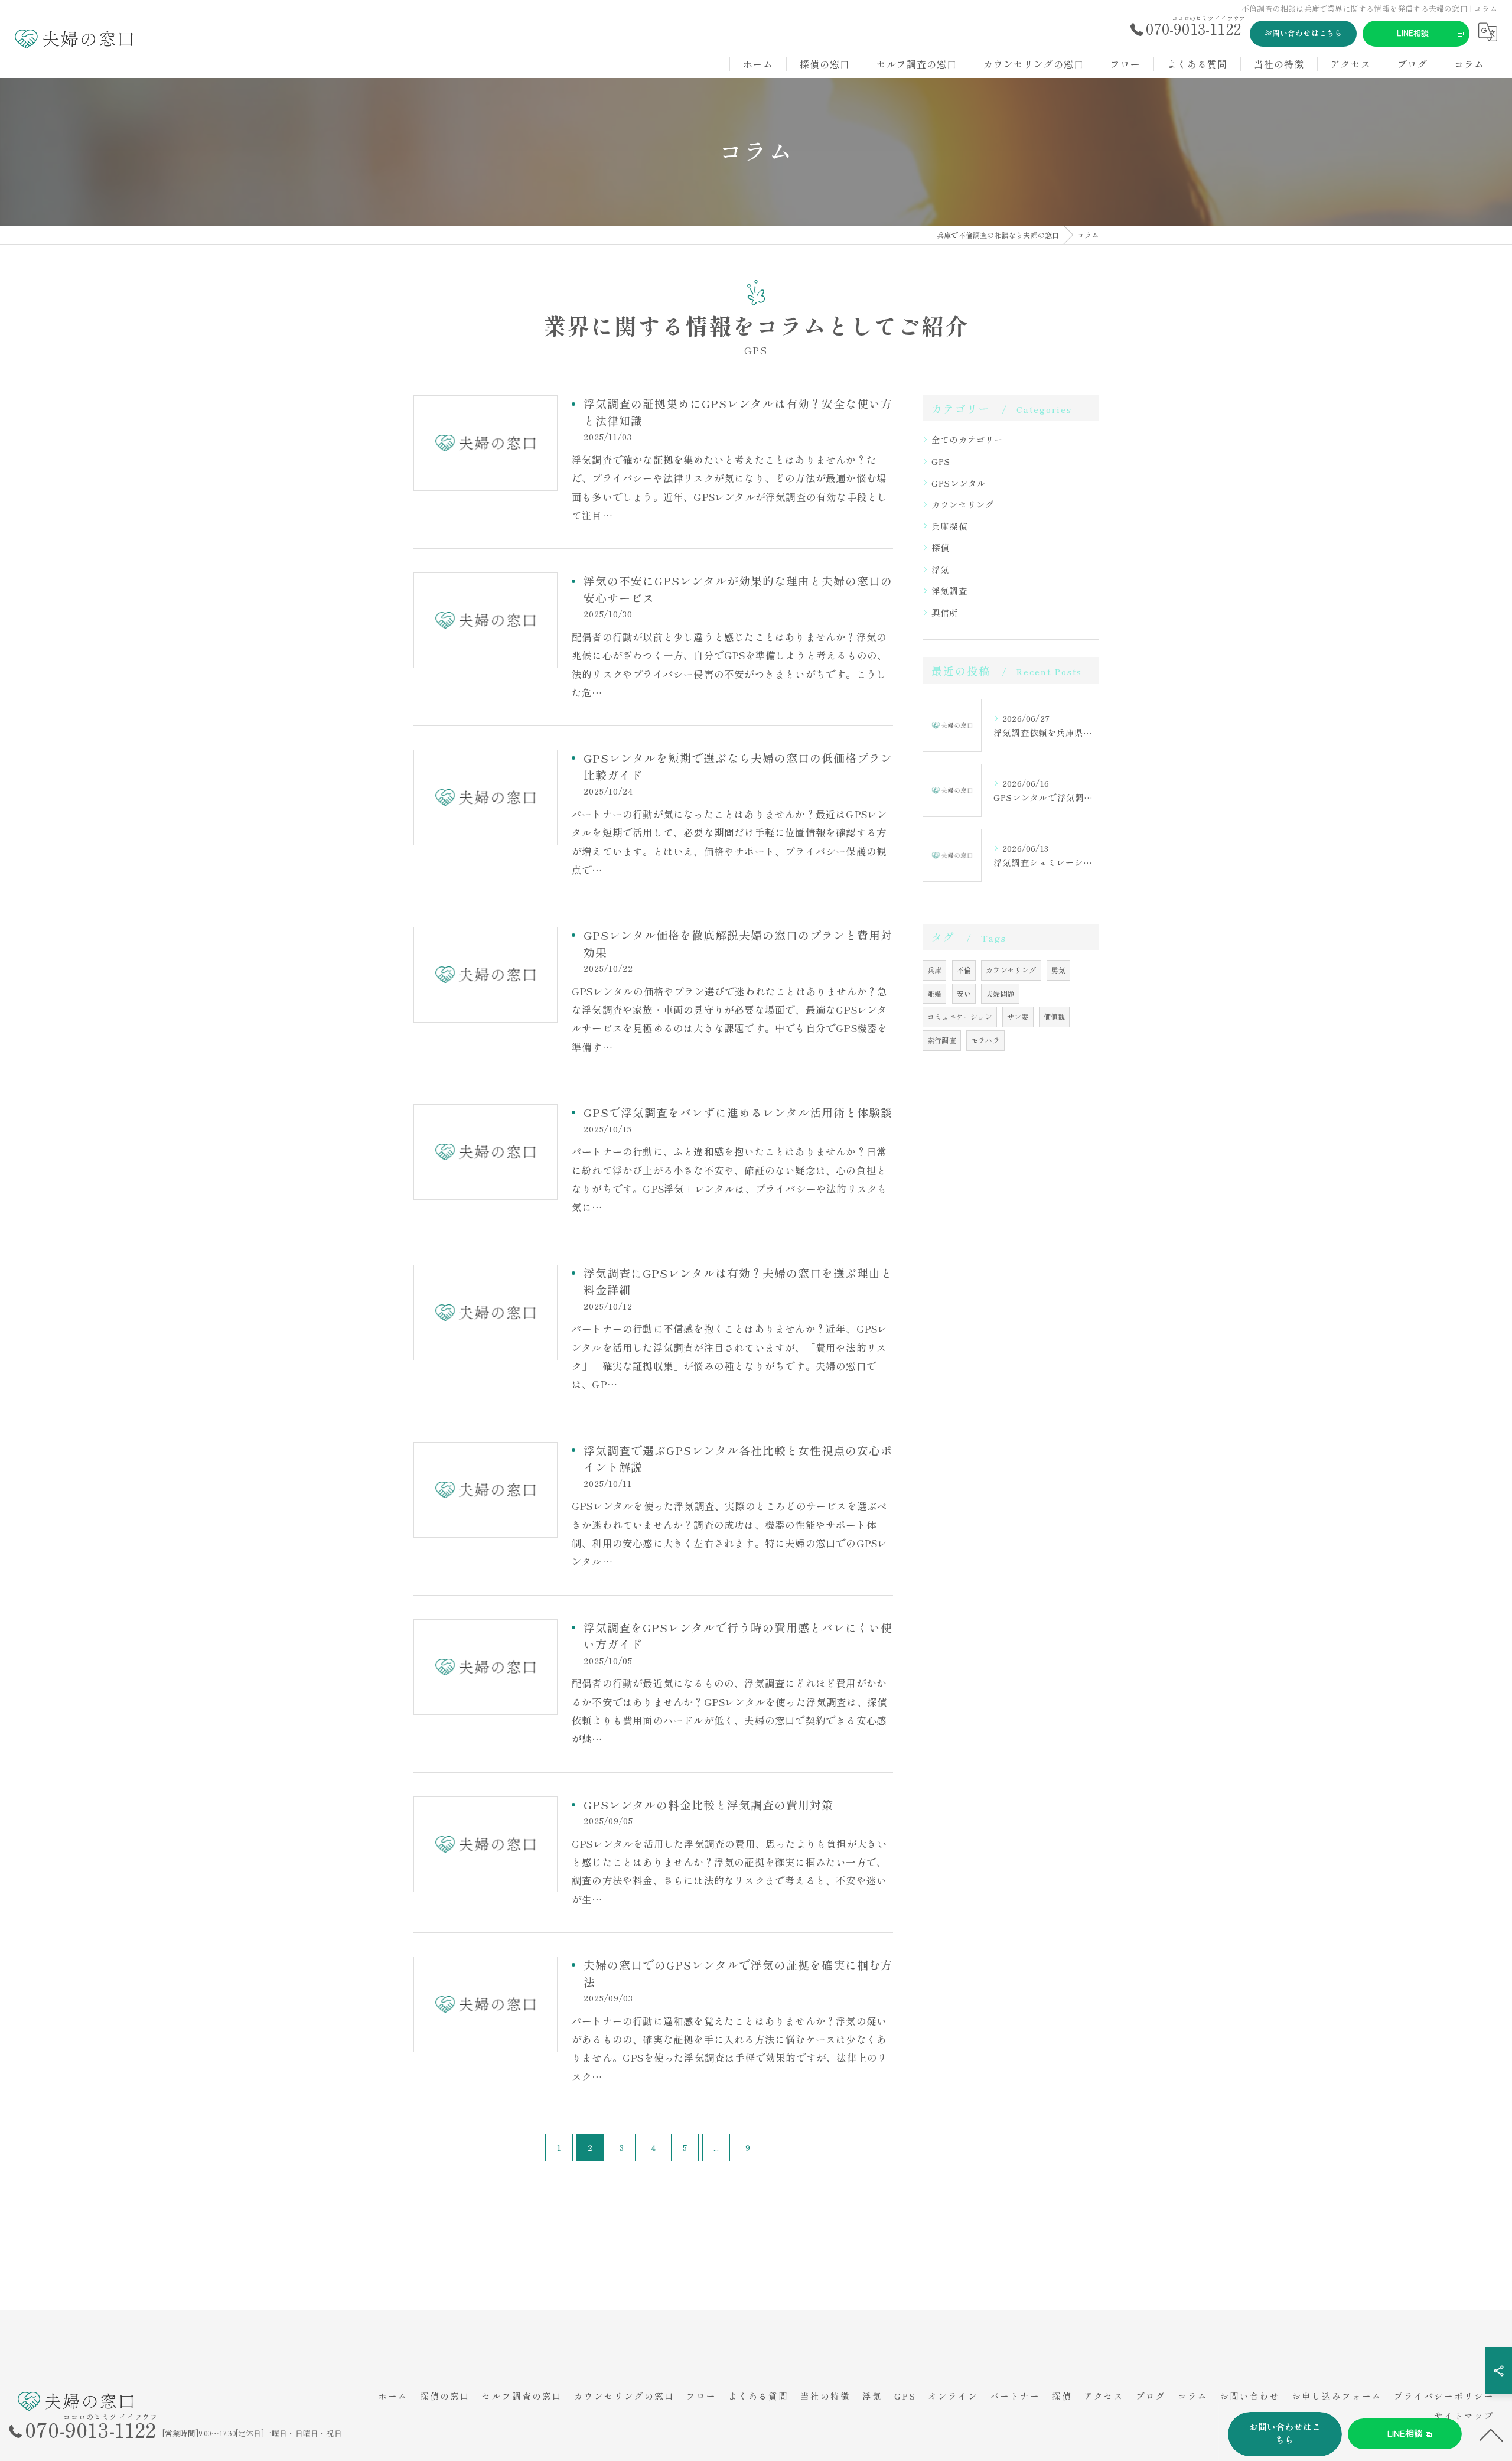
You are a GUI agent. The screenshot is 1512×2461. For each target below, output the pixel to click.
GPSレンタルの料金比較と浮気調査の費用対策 (708, 1804)
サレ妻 (1018, 1016)
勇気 (1058, 970)
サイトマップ (1464, 2415)
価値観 (1055, 1016)
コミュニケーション (960, 1016)
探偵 (940, 547)
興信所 (945, 612)
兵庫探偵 (949, 526)
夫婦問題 (1000, 993)
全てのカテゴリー (967, 439)
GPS (941, 461)
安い (964, 993)
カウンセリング (963, 504)
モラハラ (985, 1040)
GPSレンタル (959, 483)
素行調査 (942, 1040)
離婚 (934, 993)
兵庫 (934, 970)
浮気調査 (949, 590)
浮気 (940, 569)
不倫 (964, 970)
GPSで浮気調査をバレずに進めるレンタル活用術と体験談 (738, 1112)
